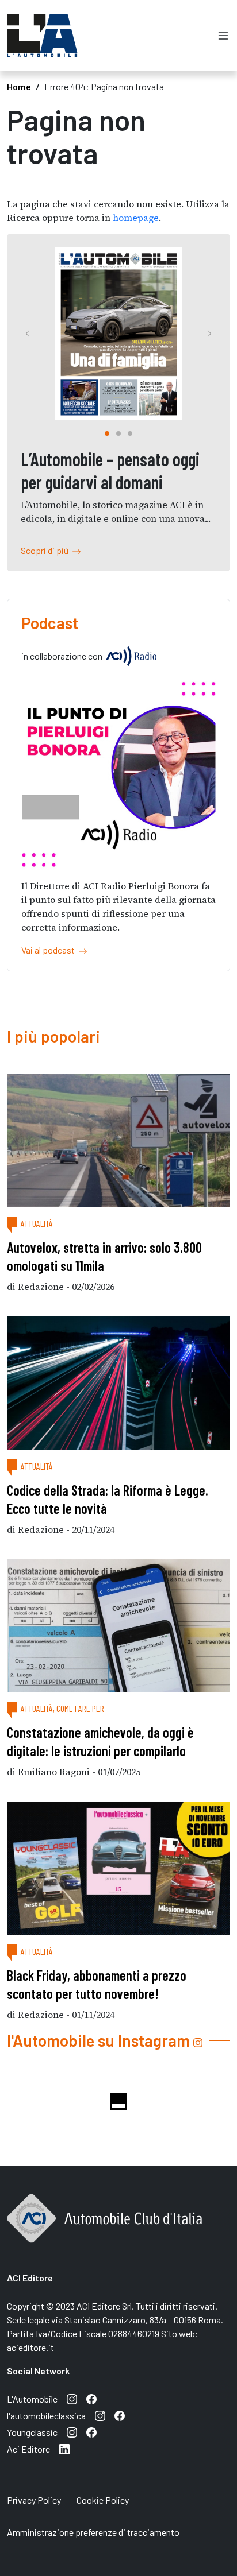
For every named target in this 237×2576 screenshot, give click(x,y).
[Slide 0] (107, 433)
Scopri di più (46, 550)
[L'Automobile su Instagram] (72, 2399)
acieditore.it (30, 2347)
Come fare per (80, 1708)
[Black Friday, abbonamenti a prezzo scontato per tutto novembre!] (118, 1868)
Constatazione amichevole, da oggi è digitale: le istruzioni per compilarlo (100, 1742)
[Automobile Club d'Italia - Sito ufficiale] (105, 2231)
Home (19, 86)
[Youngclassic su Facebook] (91, 2432)
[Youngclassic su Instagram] (72, 2432)
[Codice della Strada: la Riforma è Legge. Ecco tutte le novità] (118, 1383)
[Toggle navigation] (223, 35)
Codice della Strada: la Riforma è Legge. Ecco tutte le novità (108, 1499)
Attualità (37, 1223)
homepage (136, 218)
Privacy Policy (34, 2500)
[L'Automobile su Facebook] (91, 2399)
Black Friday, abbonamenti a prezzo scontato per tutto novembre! (97, 1984)
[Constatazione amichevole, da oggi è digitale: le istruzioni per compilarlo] (118, 1626)
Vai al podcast (50, 950)
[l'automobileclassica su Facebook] (120, 2416)
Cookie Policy (103, 2500)
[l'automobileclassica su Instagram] (100, 2416)
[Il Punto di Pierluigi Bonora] (118, 773)
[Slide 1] (118, 433)
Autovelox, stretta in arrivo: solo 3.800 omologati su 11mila (104, 1256)
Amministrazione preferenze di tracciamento (93, 2532)
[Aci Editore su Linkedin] (64, 2449)
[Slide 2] (130, 433)
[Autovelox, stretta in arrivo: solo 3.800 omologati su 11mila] (118, 1140)
